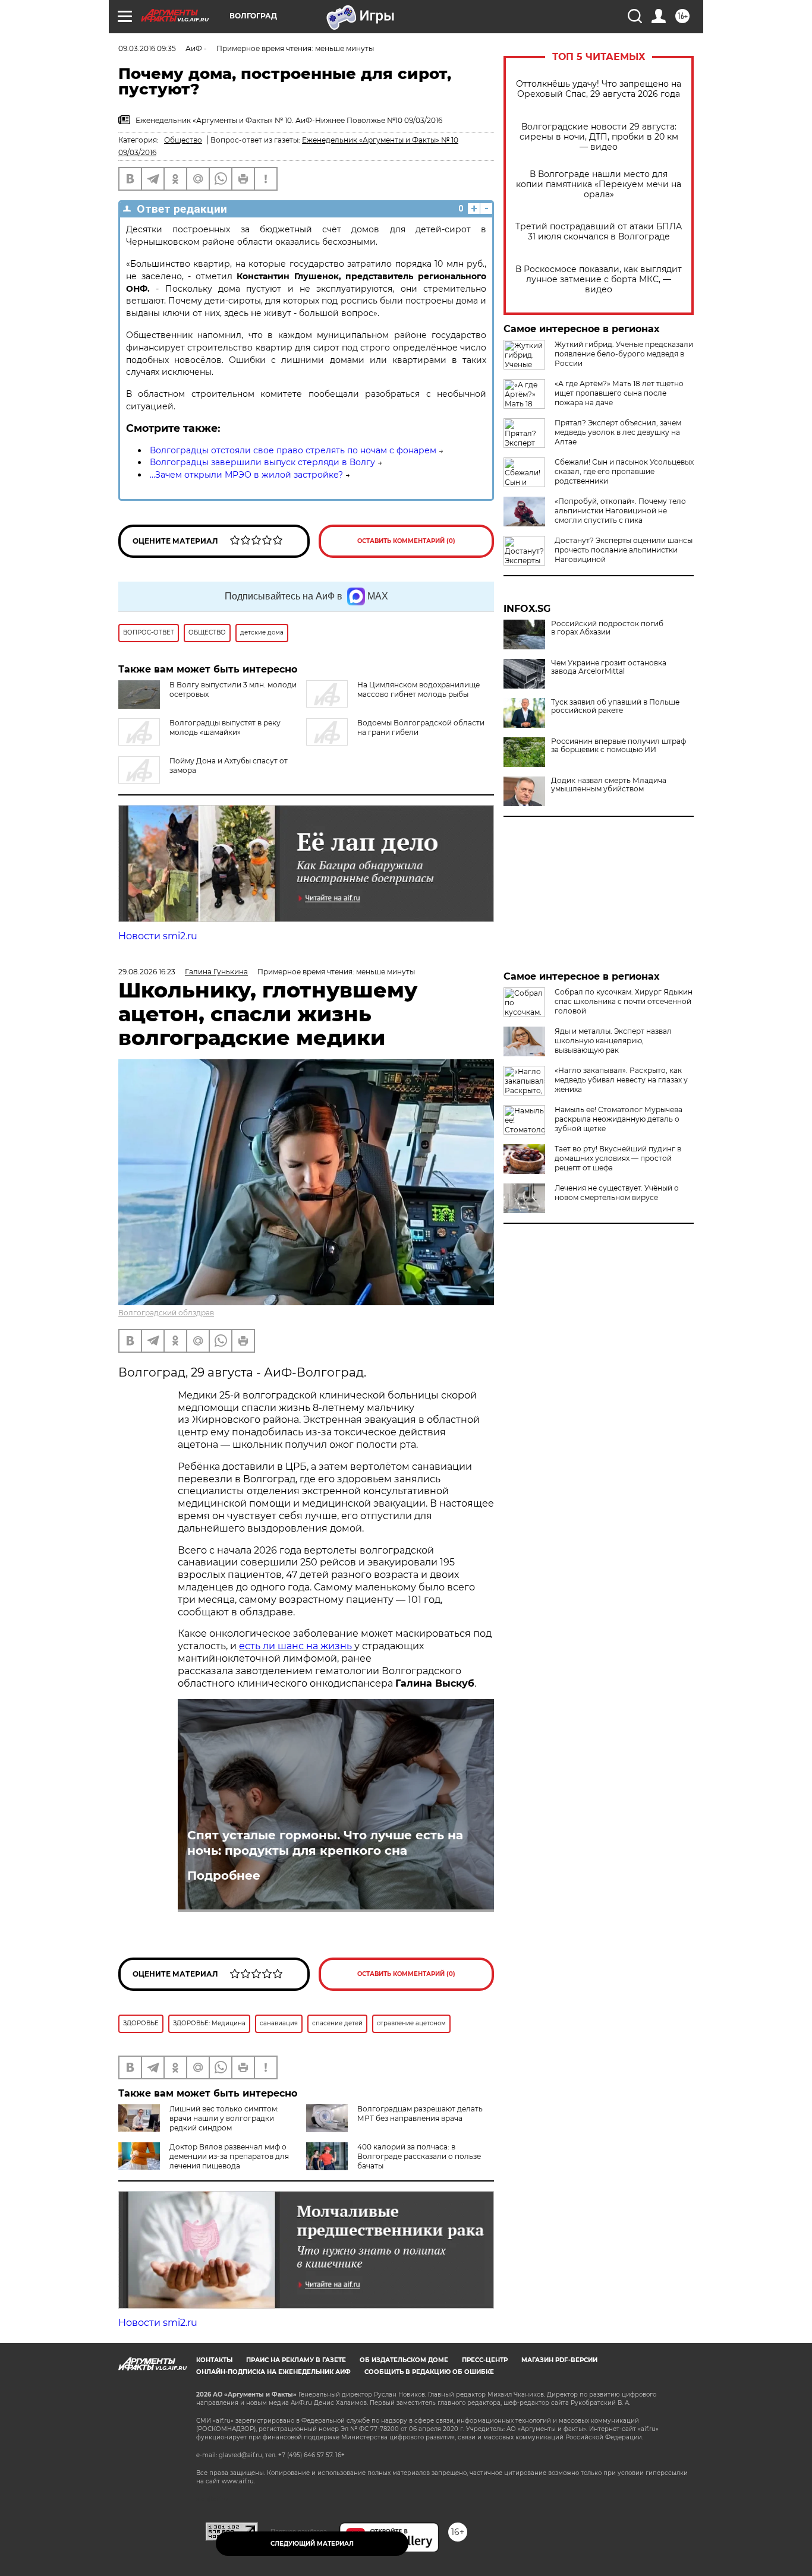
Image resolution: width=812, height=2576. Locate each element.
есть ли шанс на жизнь (297, 1646)
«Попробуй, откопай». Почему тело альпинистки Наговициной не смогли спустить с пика (620, 511)
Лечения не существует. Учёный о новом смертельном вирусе (617, 1193)
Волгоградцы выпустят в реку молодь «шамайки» (225, 727)
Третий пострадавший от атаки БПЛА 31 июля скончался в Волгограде (599, 232)
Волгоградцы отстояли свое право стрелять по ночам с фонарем (293, 450)
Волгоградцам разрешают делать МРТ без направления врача (420, 2113)
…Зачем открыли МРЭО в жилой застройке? (246, 475)
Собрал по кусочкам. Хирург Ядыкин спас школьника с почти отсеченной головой (624, 1001)
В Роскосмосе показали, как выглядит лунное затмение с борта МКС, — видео (599, 280)
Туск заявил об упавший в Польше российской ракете (615, 706)
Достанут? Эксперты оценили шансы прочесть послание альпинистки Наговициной (624, 550)
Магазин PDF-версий (559, 2360)
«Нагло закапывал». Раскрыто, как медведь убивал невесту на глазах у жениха (621, 1080)
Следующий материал (312, 2544)
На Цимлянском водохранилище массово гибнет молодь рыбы (418, 689)
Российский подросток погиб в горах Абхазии (607, 628)
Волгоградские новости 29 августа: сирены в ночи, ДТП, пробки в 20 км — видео (599, 137)
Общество (183, 140)
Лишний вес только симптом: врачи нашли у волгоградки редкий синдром (224, 2118)
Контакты (214, 2360)
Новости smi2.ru (158, 936)
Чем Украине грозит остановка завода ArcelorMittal (609, 667)
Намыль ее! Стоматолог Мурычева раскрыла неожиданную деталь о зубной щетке (619, 1119)
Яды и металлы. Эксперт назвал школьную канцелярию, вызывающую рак (613, 1041)
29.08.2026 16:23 (147, 972)
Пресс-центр (485, 2360)
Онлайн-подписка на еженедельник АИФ (273, 2372)
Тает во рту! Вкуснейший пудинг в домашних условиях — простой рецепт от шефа (618, 1158)
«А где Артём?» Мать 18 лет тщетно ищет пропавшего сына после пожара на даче (619, 393)
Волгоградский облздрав (166, 1313)
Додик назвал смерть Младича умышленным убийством (609, 785)
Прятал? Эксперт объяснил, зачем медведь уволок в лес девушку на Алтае (618, 432)
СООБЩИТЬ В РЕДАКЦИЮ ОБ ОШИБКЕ (429, 2372)
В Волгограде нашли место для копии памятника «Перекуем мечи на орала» (599, 184)
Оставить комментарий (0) (406, 541)
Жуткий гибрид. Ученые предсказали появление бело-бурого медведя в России (624, 354)
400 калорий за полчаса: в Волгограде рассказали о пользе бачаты (419, 2156)
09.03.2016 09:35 (147, 48)
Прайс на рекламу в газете (296, 2360)
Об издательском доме (404, 2360)
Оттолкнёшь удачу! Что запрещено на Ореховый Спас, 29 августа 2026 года (599, 89)
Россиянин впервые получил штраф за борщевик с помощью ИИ (619, 746)
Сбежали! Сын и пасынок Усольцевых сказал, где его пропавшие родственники (624, 471)
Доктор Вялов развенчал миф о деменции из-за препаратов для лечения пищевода (229, 2156)
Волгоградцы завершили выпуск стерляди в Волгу (262, 462)
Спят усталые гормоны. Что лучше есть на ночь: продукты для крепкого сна (325, 1843)
